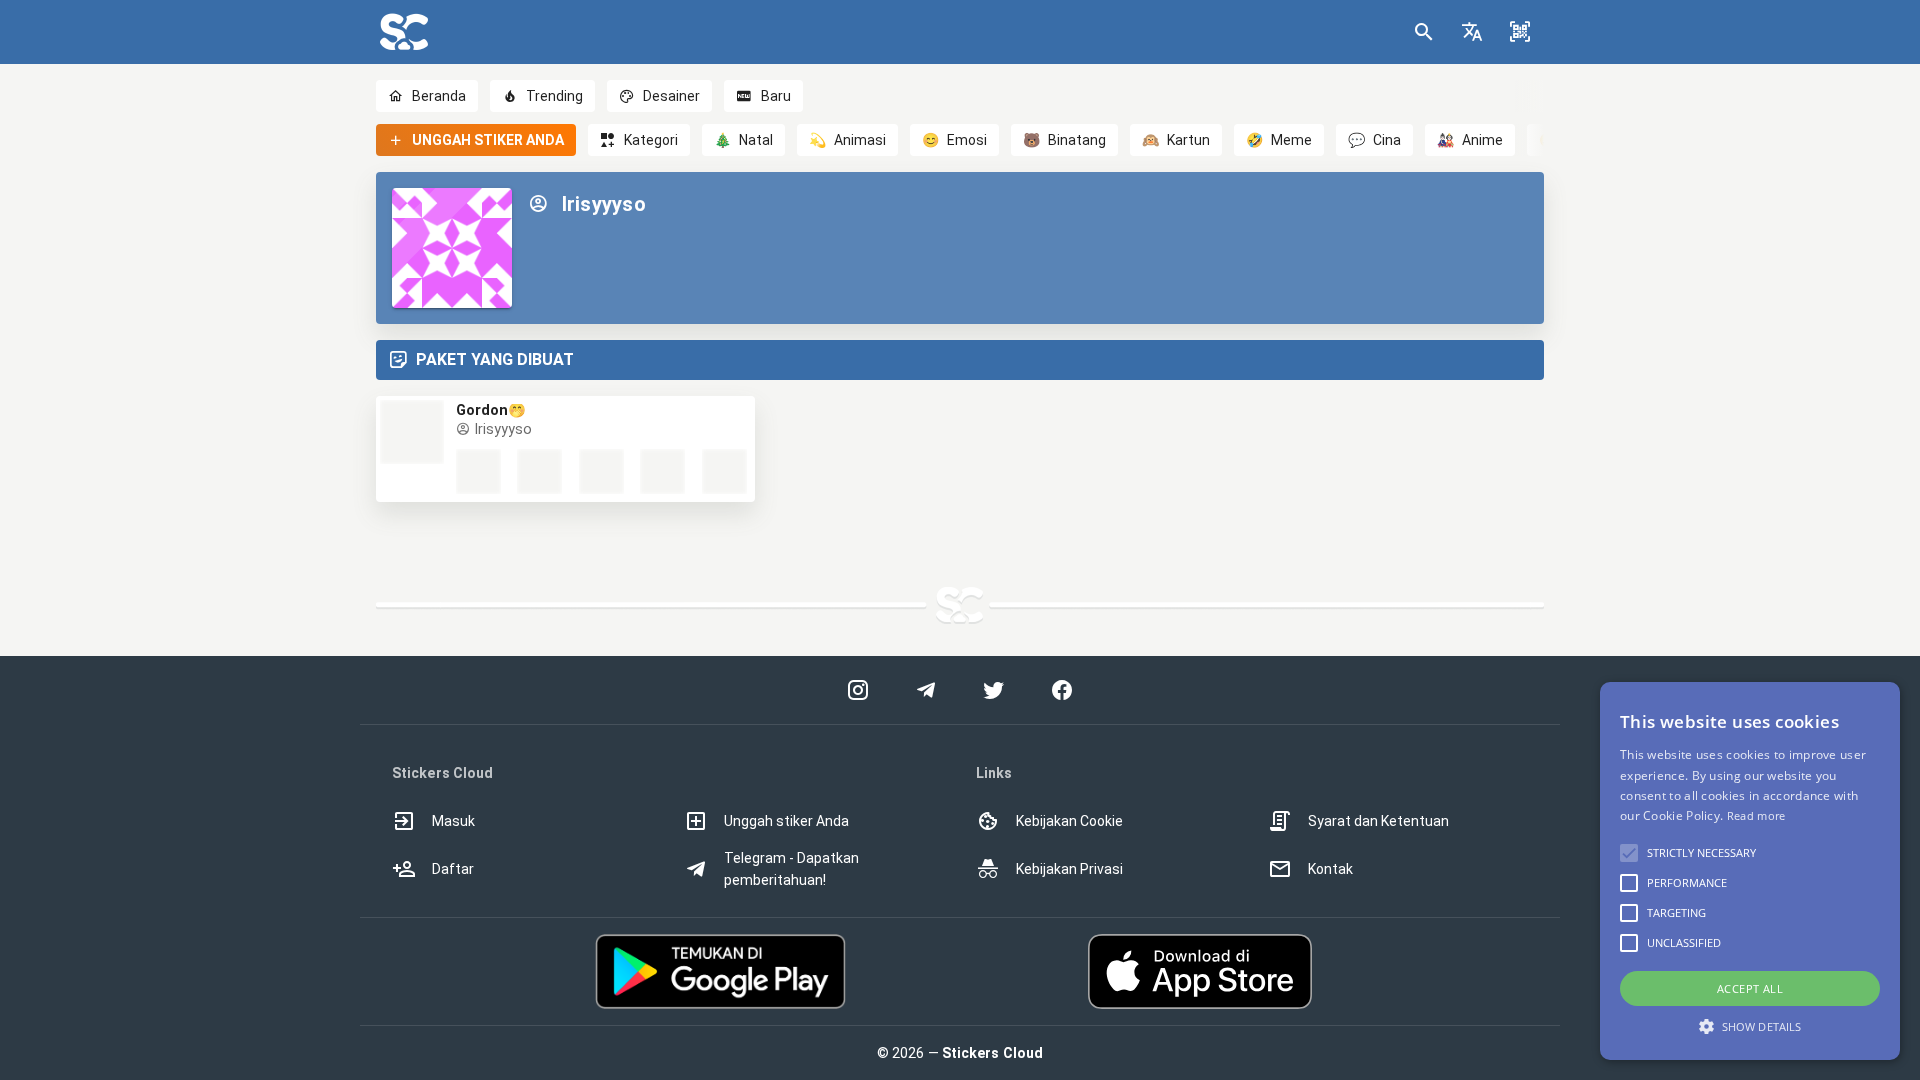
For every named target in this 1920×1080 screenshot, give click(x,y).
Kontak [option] (1330, 869)
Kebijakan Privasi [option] (1069, 869)
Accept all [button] (1750, 988)
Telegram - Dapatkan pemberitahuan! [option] (791, 869)
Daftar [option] (453, 869)
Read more (1756, 815)
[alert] (1750, 871)
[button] (1472, 32)
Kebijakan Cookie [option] (1069, 821)
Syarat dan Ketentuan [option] (1378, 821)
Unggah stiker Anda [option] (786, 821)
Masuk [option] (453, 821)
